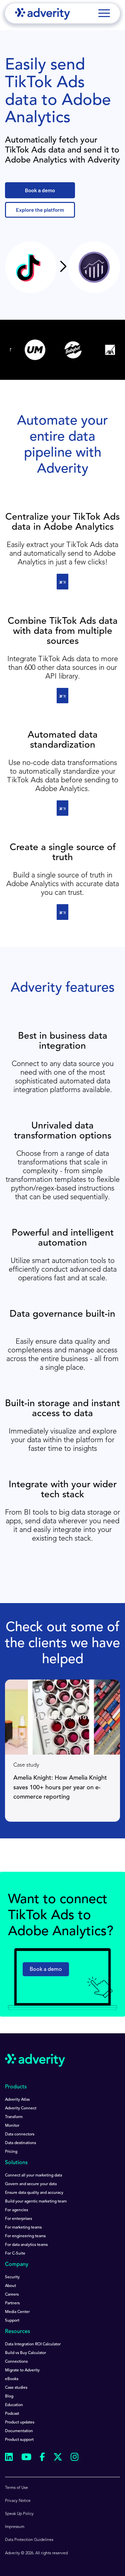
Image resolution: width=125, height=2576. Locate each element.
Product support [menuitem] (19, 2440)
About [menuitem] (10, 2286)
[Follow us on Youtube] (26, 2458)
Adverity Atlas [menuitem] (17, 2100)
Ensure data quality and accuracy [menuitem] (34, 2193)
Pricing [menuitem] (11, 2152)
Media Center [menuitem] (17, 2312)
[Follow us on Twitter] (58, 2458)
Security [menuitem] (12, 2277)
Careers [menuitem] (12, 2295)
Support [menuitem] (12, 2321)
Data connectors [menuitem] (20, 2134)
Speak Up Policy (19, 2514)
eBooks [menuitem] (12, 2379)
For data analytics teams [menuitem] (26, 2245)
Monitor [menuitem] (12, 2126)
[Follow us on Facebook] (42, 2458)
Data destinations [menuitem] (20, 2143)
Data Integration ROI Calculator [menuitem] (33, 2344)
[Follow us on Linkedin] (9, 2458)
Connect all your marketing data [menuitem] (33, 2175)
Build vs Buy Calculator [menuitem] (25, 2353)
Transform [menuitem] (14, 2117)
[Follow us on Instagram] (75, 2458)
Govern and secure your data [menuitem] (31, 2184)
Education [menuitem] (14, 2405)
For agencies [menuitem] (16, 2210)
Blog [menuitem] (9, 2396)
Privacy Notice (18, 2501)
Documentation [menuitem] (19, 2431)
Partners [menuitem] (12, 2303)
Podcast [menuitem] (12, 2414)
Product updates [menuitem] (20, 2422)
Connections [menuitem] (16, 2362)
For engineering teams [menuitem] (25, 2236)
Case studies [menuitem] (16, 2388)
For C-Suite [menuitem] (15, 2254)
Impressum (15, 2527)
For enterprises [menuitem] (18, 2219)
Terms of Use (16, 2488)
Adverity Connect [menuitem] (21, 2108)
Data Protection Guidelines (29, 2540)
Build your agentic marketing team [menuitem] (36, 2202)
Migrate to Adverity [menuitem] (22, 2370)
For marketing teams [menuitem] (23, 2228)
